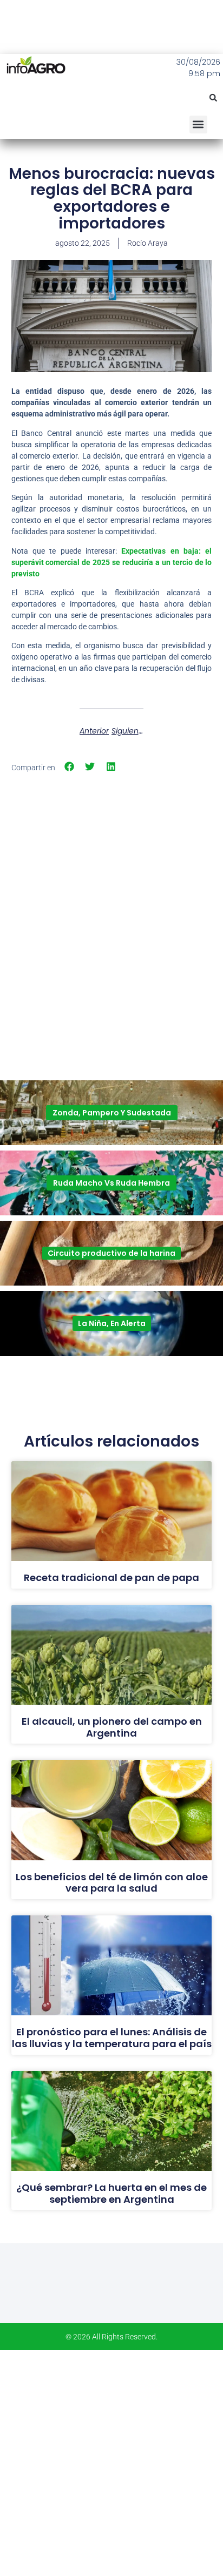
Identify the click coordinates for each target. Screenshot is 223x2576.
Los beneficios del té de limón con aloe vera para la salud (112, 1883)
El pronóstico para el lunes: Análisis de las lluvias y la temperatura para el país (112, 2038)
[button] (213, 98)
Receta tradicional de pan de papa (111, 1578)
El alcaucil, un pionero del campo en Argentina (112, 1727)
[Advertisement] (111, 896)
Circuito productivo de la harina (111, 1253)
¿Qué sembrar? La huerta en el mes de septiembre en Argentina (111, 2193)
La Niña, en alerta (112, 1323)
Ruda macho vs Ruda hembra (111, 1183)
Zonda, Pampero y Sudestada (112, 1113)
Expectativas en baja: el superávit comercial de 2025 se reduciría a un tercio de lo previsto (112, 562)
